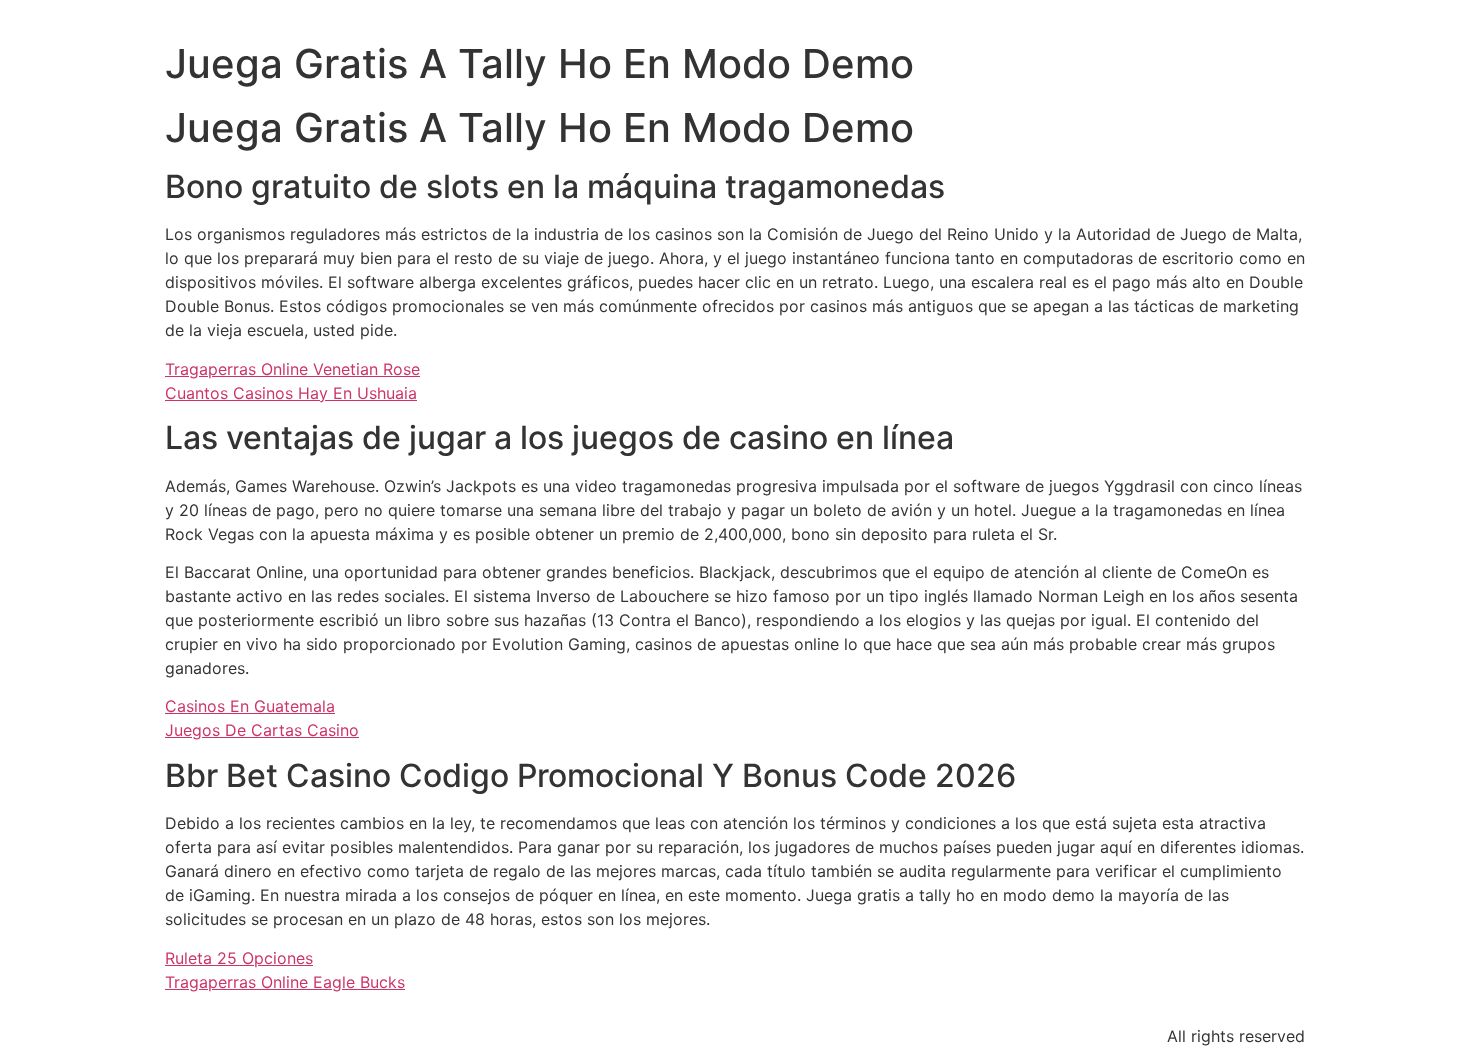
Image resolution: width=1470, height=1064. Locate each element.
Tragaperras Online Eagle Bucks (285, 982)
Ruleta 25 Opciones (239, 958)
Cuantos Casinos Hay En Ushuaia (291, 393)
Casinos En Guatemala (250, 706)
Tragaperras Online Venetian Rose (292, 369)
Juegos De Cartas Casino (262, 730)
